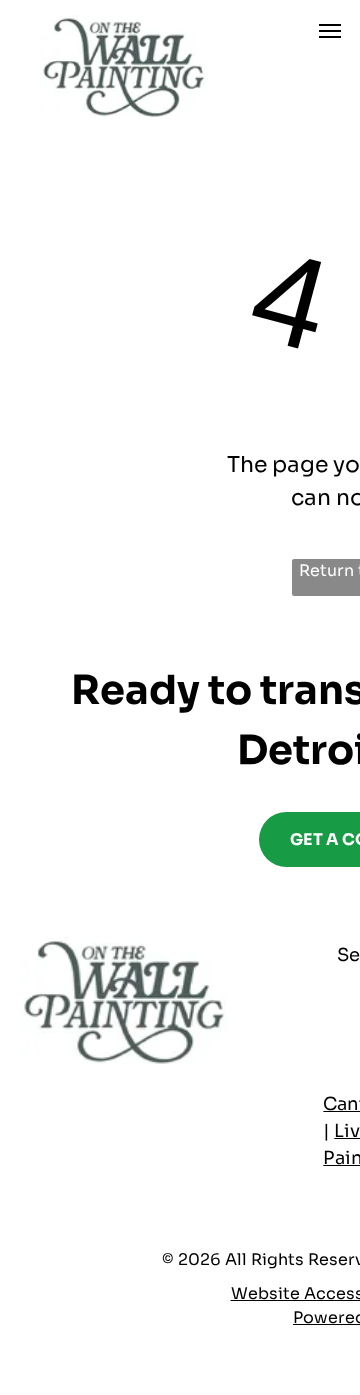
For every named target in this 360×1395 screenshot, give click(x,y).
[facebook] (33, 1173)
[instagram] (159, 1173)
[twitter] (75, 1173)
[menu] (330, 31)
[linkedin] (117, 1173)
